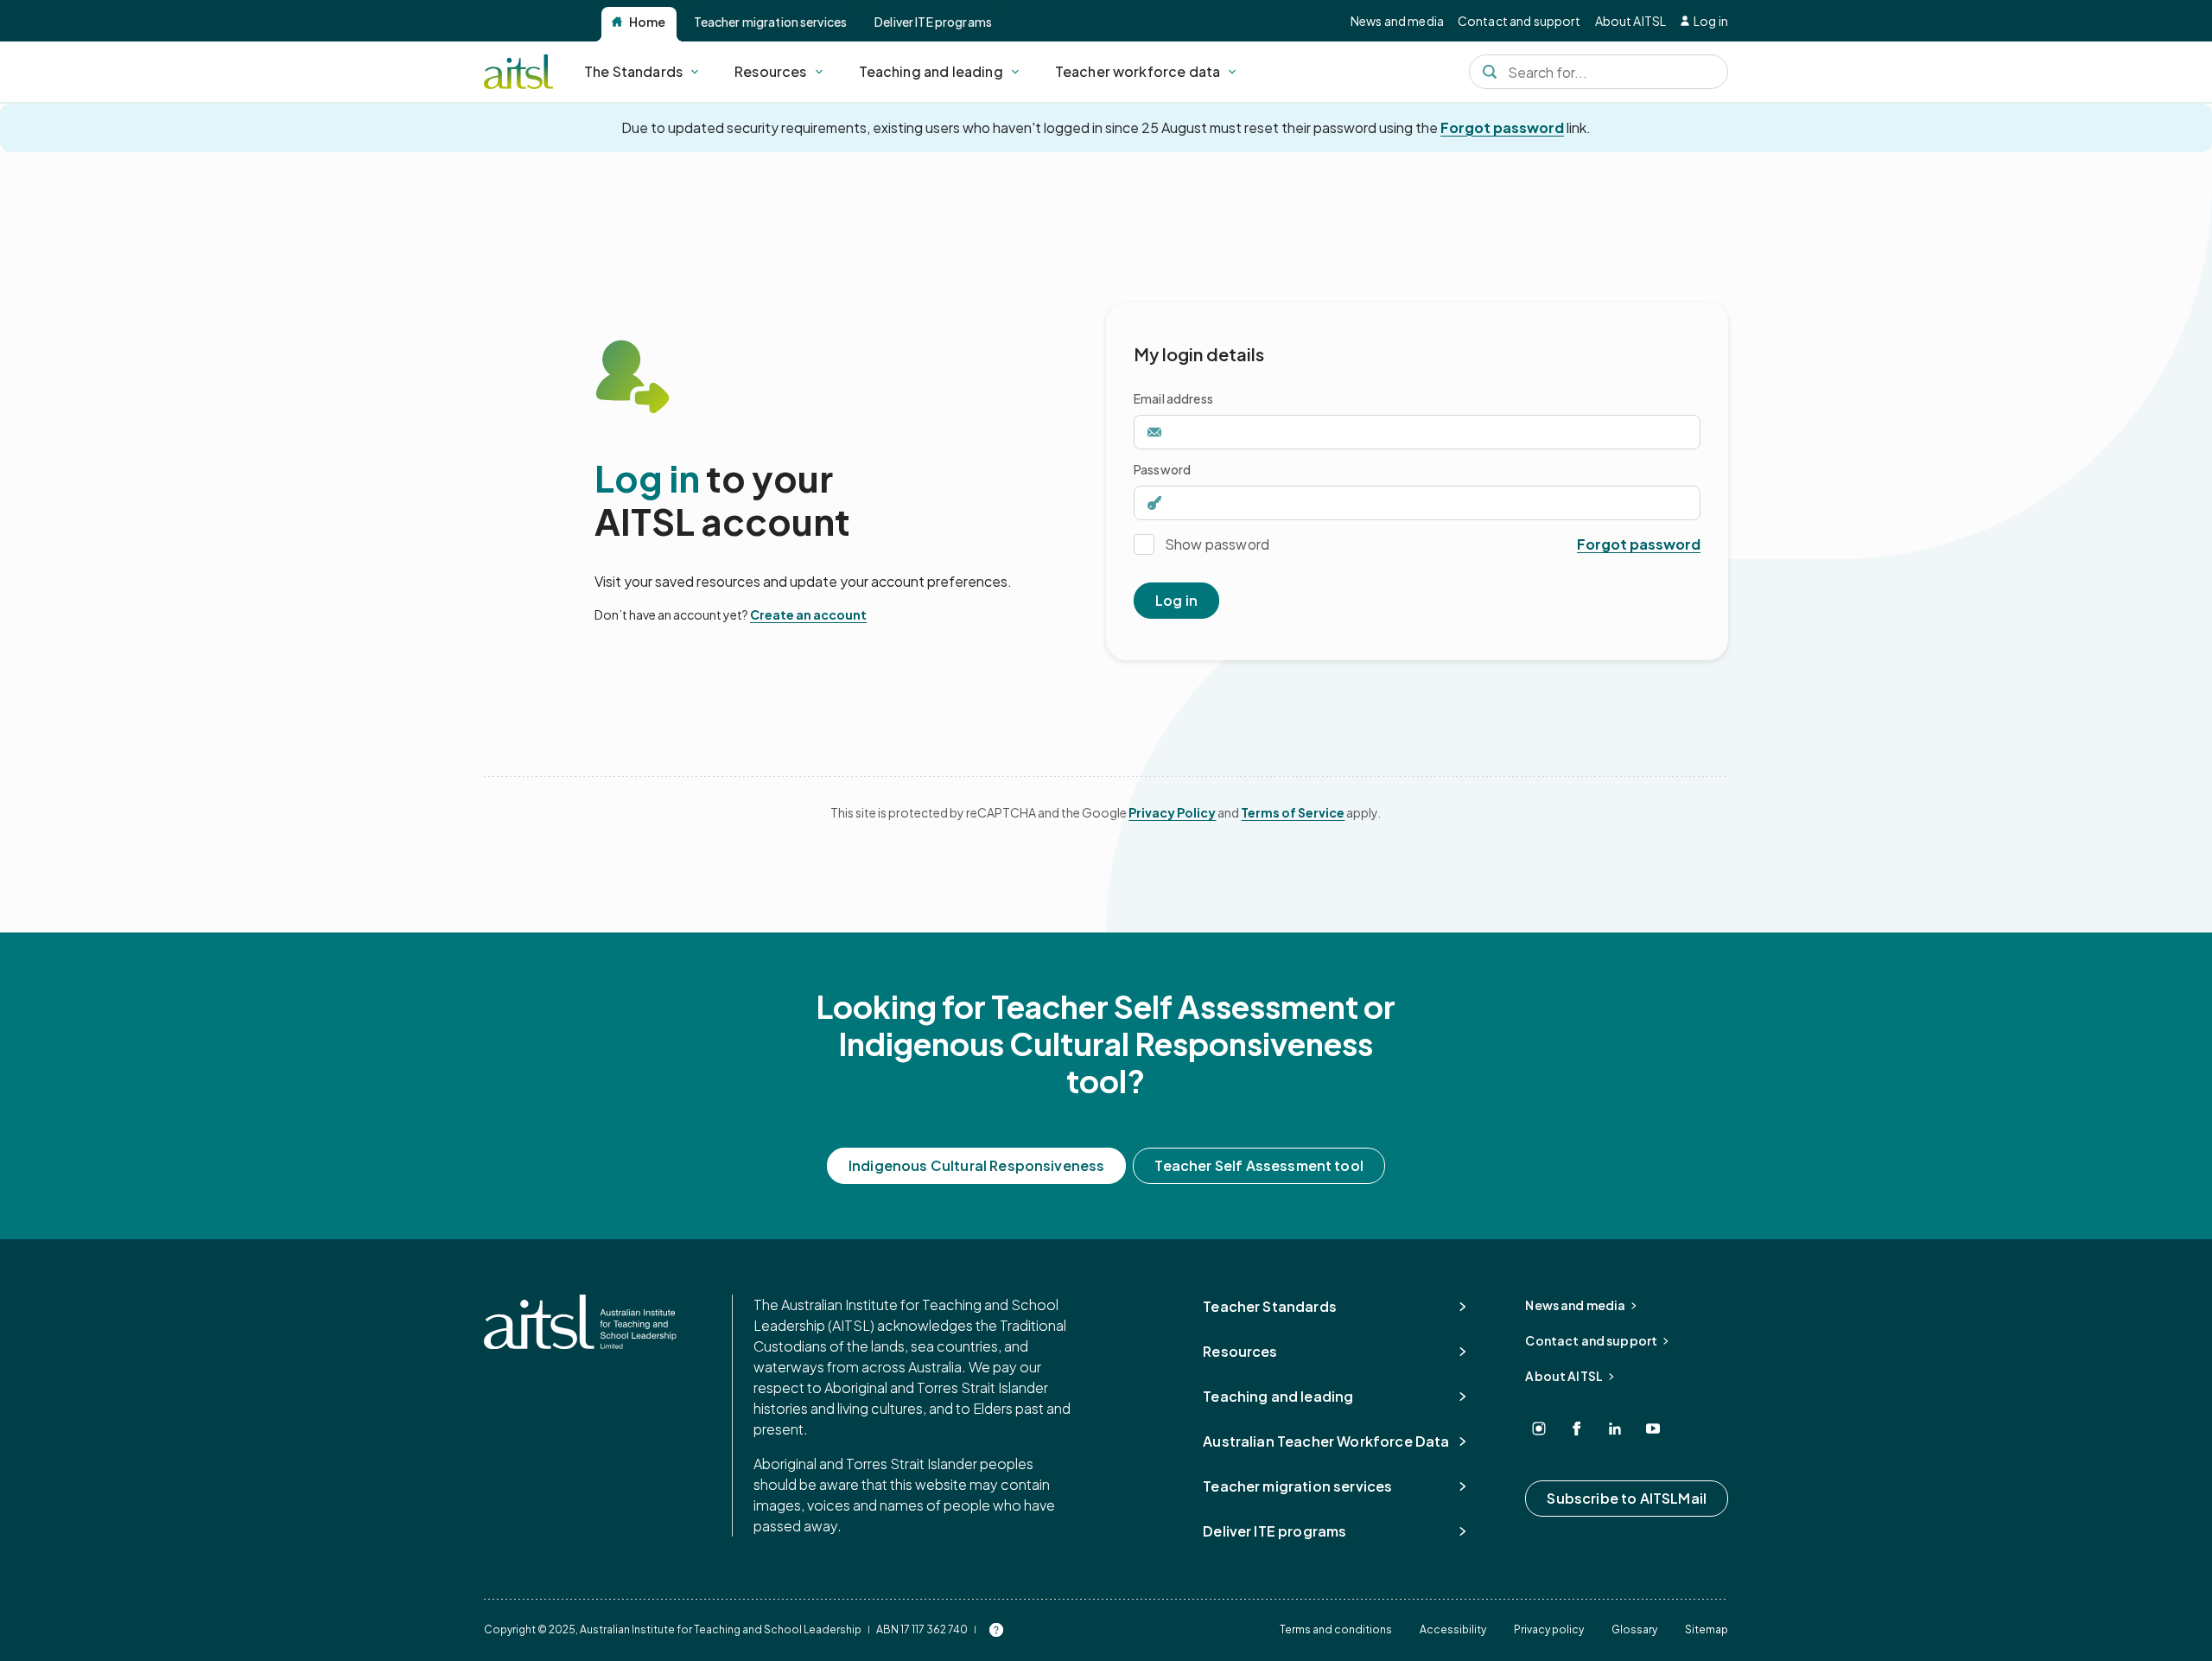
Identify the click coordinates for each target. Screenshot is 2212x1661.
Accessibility (1453, 1629)
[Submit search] (1490, 72)
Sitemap (1707, 1629)
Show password (1217, 544)
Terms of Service (1293, 812)
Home (648, 22)
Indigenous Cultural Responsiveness (976, 1165)
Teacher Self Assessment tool (1259, 1165)
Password (1162, 469)
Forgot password (1502, 127)
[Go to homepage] (580, 1322)
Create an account (808, 614)
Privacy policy (1549, 1629)
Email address (1173, 398)
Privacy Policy (1172, 812)
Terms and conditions (1336, 1629)
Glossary (1634, 1629)
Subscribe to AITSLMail (1627, 1498)
